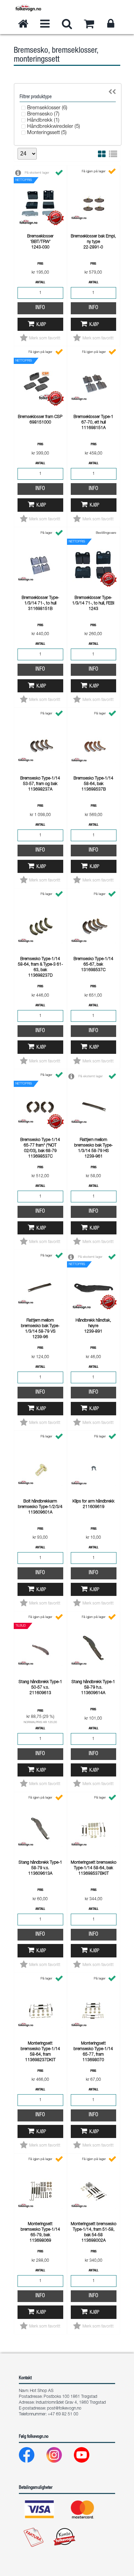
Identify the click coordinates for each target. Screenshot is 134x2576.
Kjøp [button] (41, 325)
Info (40, 308)
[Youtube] (87, 2457)
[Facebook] (32, 2457)
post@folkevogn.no (64, 2409)
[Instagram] (60, 2457)
